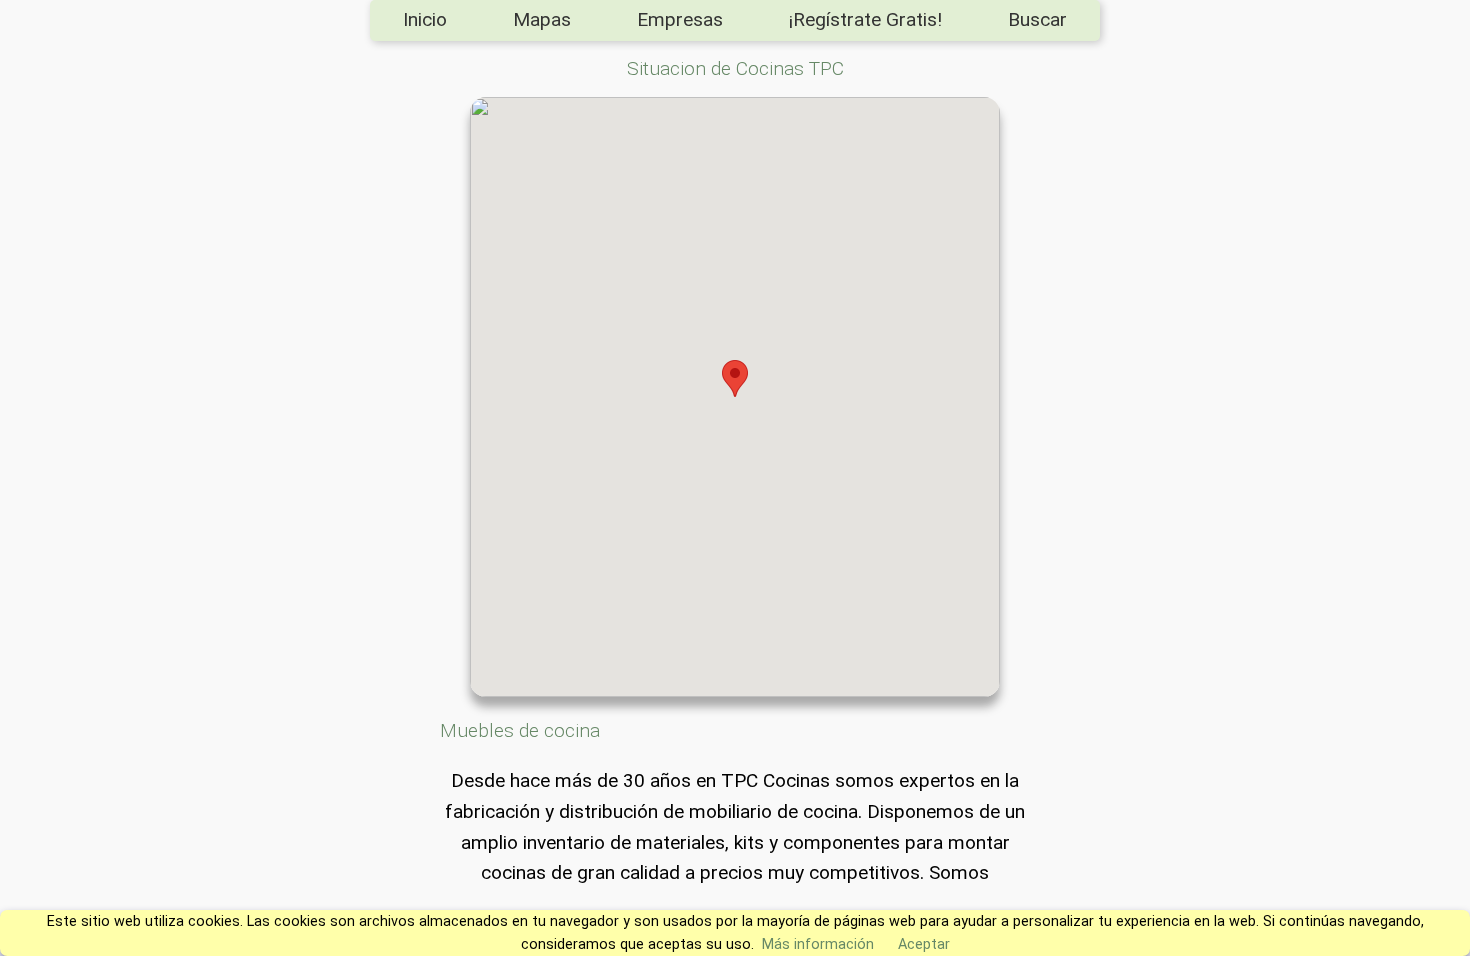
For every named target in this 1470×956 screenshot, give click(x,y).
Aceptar (924, 944)
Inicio (425, 19)
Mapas (542, 19)
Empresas (680, 19)
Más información (818, 944)
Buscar (1037, 19)
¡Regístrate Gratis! (865, 19)
